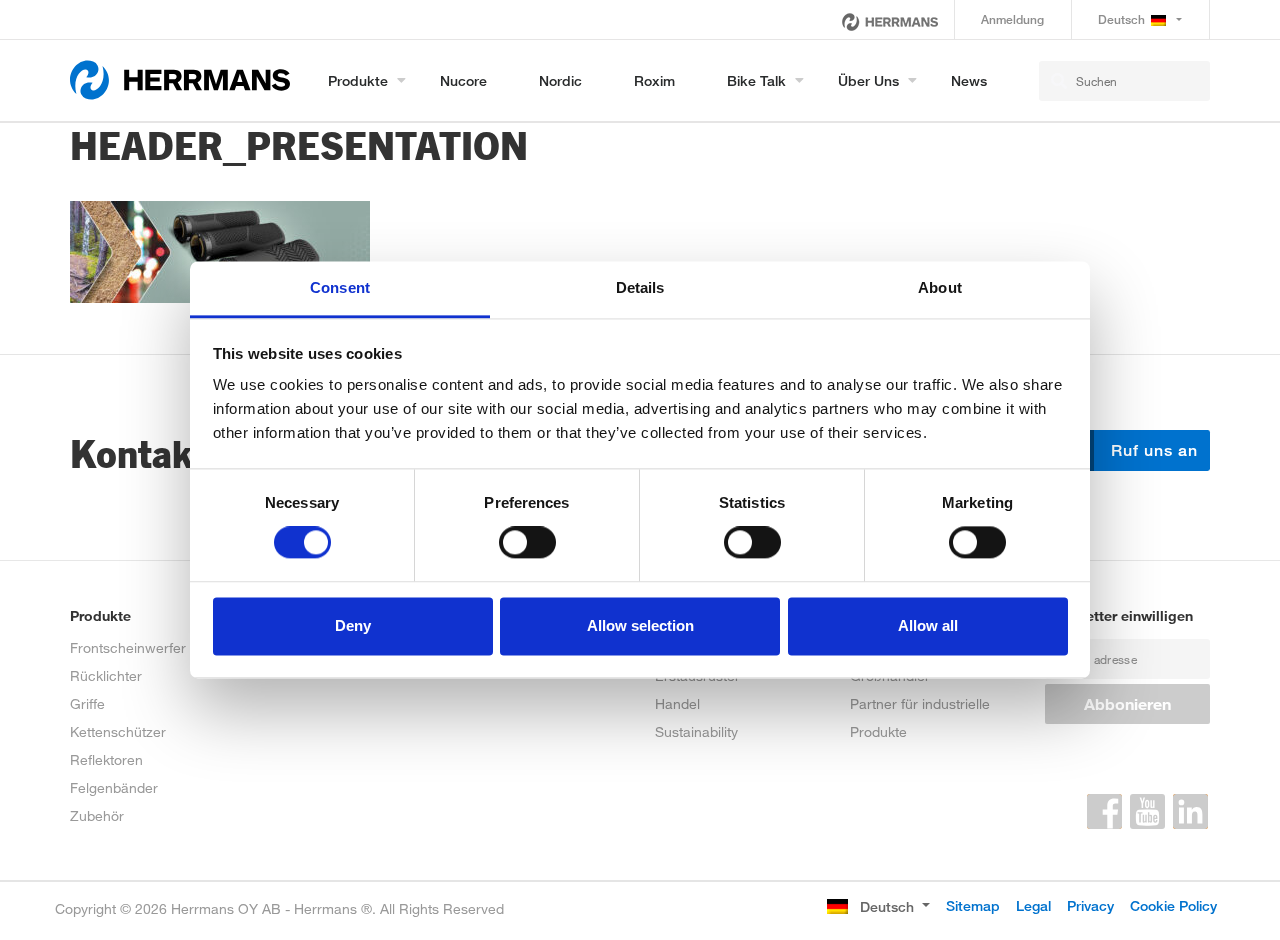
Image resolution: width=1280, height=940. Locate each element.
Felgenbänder (114, 787)
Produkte (358, 80)
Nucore (463, 80)
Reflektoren (106, 759)
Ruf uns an (1152, 450)
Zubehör (97, 815)
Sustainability (696, 731)
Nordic (560, 80)
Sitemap (973, 905)
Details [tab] (640, 287)
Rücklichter (106, 675)
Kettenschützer (118, 731)
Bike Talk (756, 80)
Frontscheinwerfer (128, 647)
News (969, 80)
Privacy (1090, 905)
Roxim (654, 80)
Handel (677, 703)
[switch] (527, 543)
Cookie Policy (1173, 905)
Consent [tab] (340, 287)
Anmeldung (1012, 19)
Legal (1033, 905)
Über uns (868, 80)
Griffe (87, 703)
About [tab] (940, 287)
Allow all (928, 625)
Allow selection (640, 625)
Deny (353, 625)
